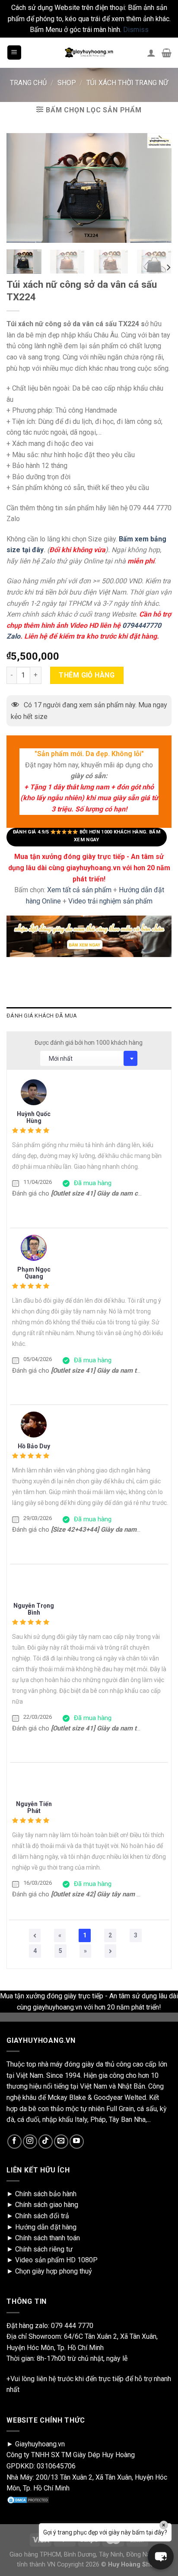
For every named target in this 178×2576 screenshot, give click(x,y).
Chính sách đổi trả (42, 2216)
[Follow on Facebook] (14, 2142)
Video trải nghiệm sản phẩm (110, 901)
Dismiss (136, 30)
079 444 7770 (72, 2326)
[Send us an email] (61, 2142)
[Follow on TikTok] (46, 2142)
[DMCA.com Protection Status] (28, 2499)
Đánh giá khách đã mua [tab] (42, 1016)
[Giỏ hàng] (167, 53)
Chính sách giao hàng (47, 2205)
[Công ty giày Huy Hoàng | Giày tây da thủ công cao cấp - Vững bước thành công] (89, 53)
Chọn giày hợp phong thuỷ (54, 2271)
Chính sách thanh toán (48, 2238)
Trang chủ (28, 83)
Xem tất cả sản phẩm (79, 890)
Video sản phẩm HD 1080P (56, 2260)
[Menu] (14, 52)
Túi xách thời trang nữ (127, 83)
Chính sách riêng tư (44, 2249)
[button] (161, 2557)
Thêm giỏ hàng (87, 675)
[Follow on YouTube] (77, 2142)
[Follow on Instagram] (30, 2142)
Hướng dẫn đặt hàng (46, 2227)
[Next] (168, 268)
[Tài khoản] (151, 53)
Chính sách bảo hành (46, 2194)
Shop (67, 83)
